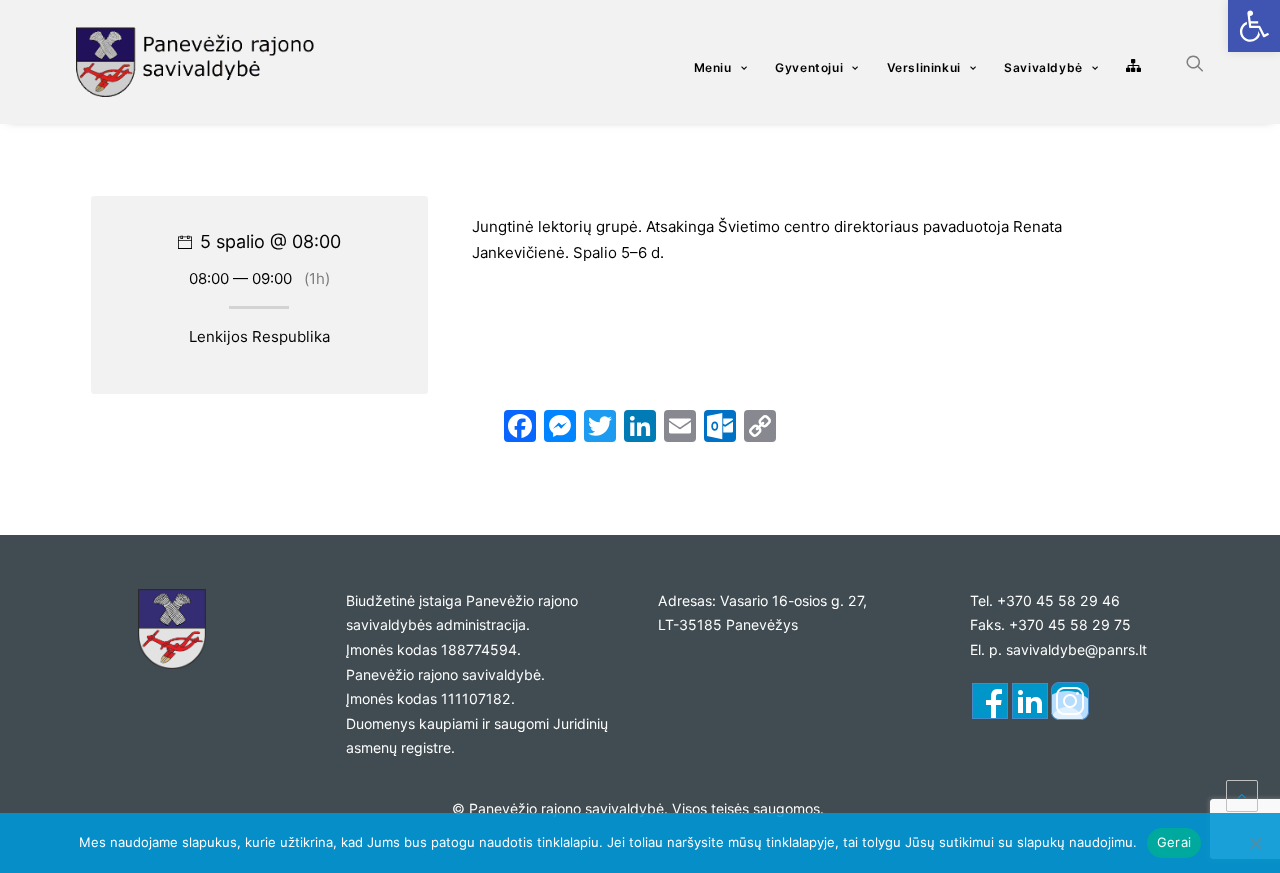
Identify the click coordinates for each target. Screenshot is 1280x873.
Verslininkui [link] (924, 67)
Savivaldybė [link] (1043, 67)
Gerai (1174, 842)
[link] (1254, 26)
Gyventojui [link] (809, 67)
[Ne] (1255, 843)
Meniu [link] (713, 67)
